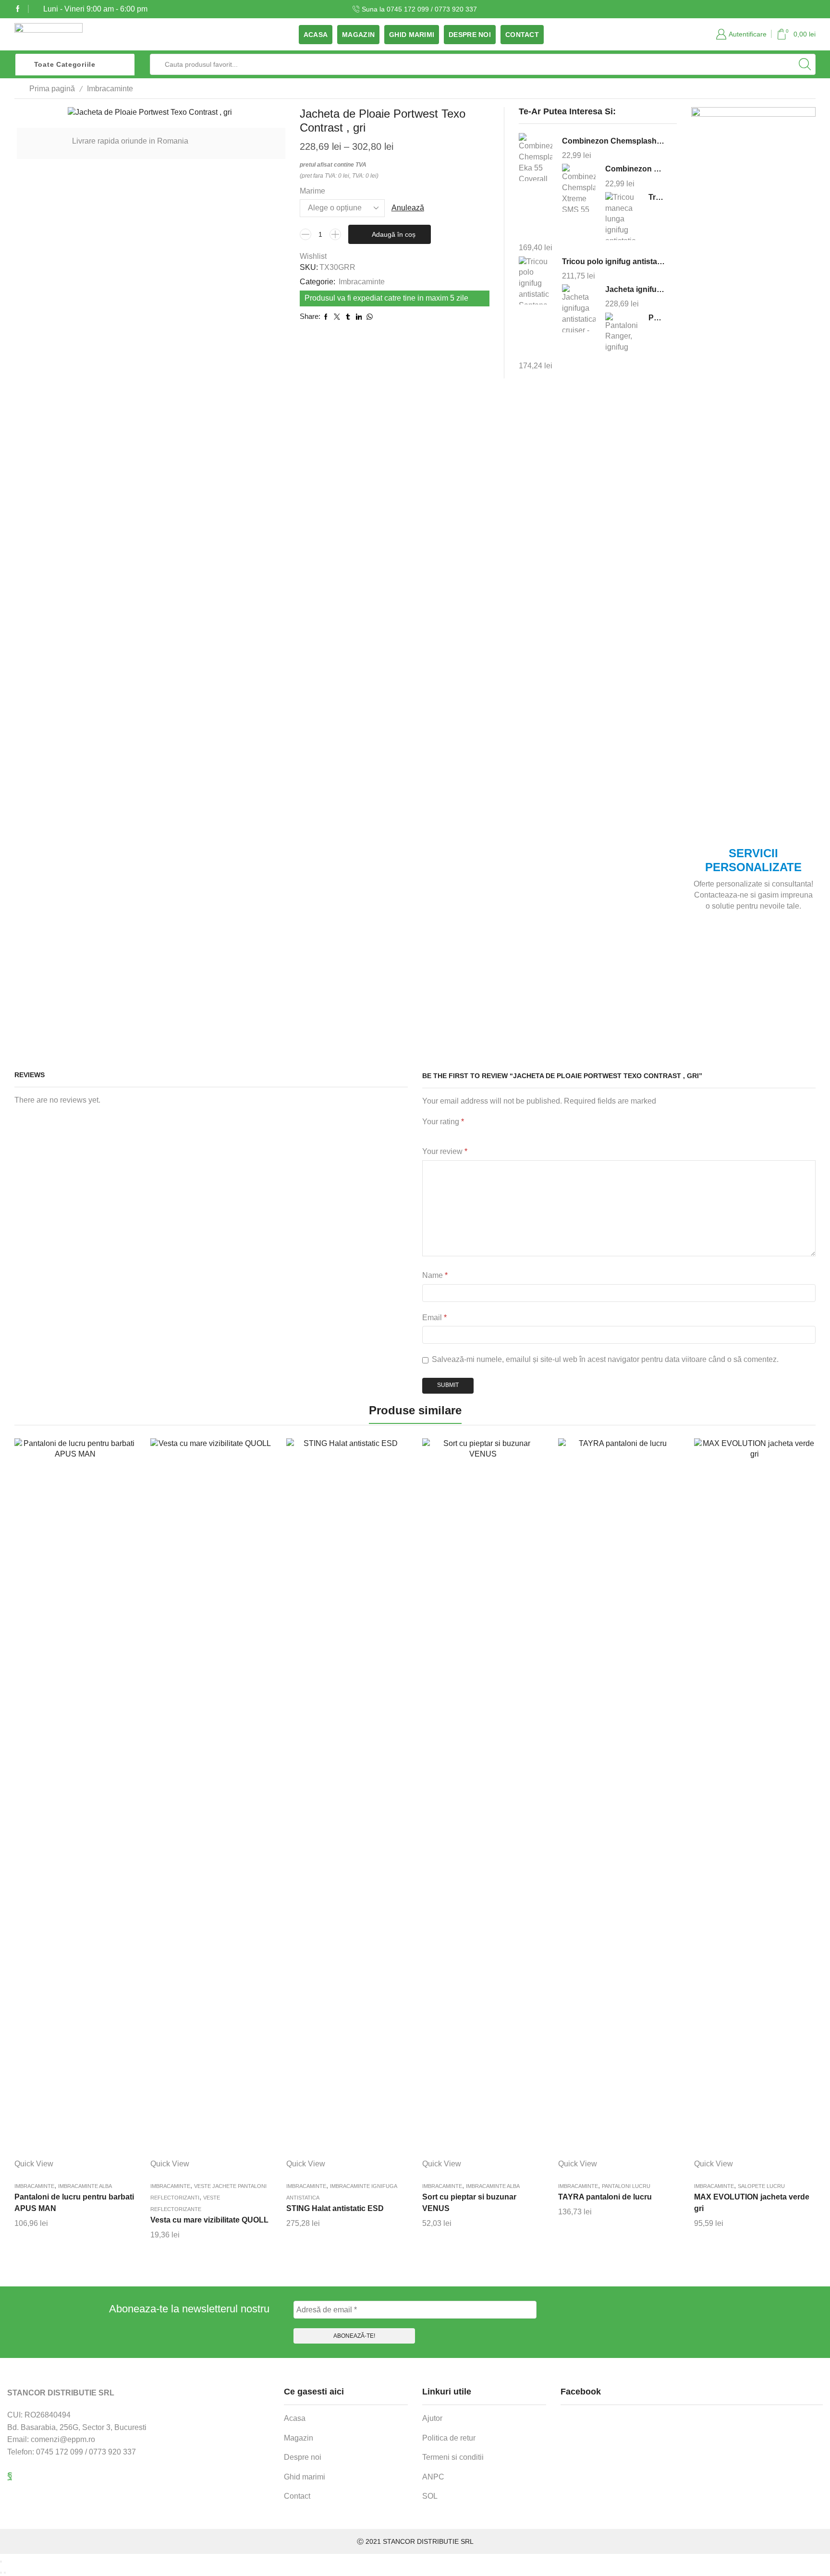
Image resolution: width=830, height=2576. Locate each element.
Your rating (443, 1122)
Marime (312, 191)
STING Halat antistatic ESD (335, 2208)
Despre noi (470, 35)
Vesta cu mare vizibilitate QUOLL (209, 2220)
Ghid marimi (412, 35)
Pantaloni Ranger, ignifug (657, 318)
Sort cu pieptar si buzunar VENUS (469, 2203)
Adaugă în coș (394, 234)
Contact (522, 35)
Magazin (358, 35)
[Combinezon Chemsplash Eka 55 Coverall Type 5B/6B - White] (536, 158)
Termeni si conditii (453, 2457)
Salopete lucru (761, 2186)
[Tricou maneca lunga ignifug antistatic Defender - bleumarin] (622, 216)
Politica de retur (449, 2438)
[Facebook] (18, 9)
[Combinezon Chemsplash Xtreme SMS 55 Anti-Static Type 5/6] (579, 188)
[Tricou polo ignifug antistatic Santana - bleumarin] (536, 280)
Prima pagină (52, 89)
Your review (445, 1151)
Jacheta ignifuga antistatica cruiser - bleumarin (635, 289)
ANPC (433, 2477)
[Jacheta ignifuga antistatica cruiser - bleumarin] (579, 309)
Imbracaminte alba (85, 2186)
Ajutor (432, 2418)
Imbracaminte (110, 89)
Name (435, 1275)
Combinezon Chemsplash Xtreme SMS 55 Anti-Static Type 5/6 (635, 169)
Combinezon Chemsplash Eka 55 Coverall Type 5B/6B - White (614, 141)
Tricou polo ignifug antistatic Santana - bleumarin (614, 261)
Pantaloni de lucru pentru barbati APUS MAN (74, 2203)
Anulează (408, 208)
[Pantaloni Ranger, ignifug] (622, 335)
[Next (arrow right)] (5, 2573)
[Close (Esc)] (1, 2562)
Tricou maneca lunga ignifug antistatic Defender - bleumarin (657, 197)
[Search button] (805, 64)
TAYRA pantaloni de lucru (605, 2197)
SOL (430, 2496)
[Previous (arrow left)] (1, 2573)
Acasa (316, 35)
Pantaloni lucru (626, 2186)
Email (434, 1318)
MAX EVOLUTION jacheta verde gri (752, 2203)
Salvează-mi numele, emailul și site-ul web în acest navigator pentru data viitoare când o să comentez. (605, 1359)
